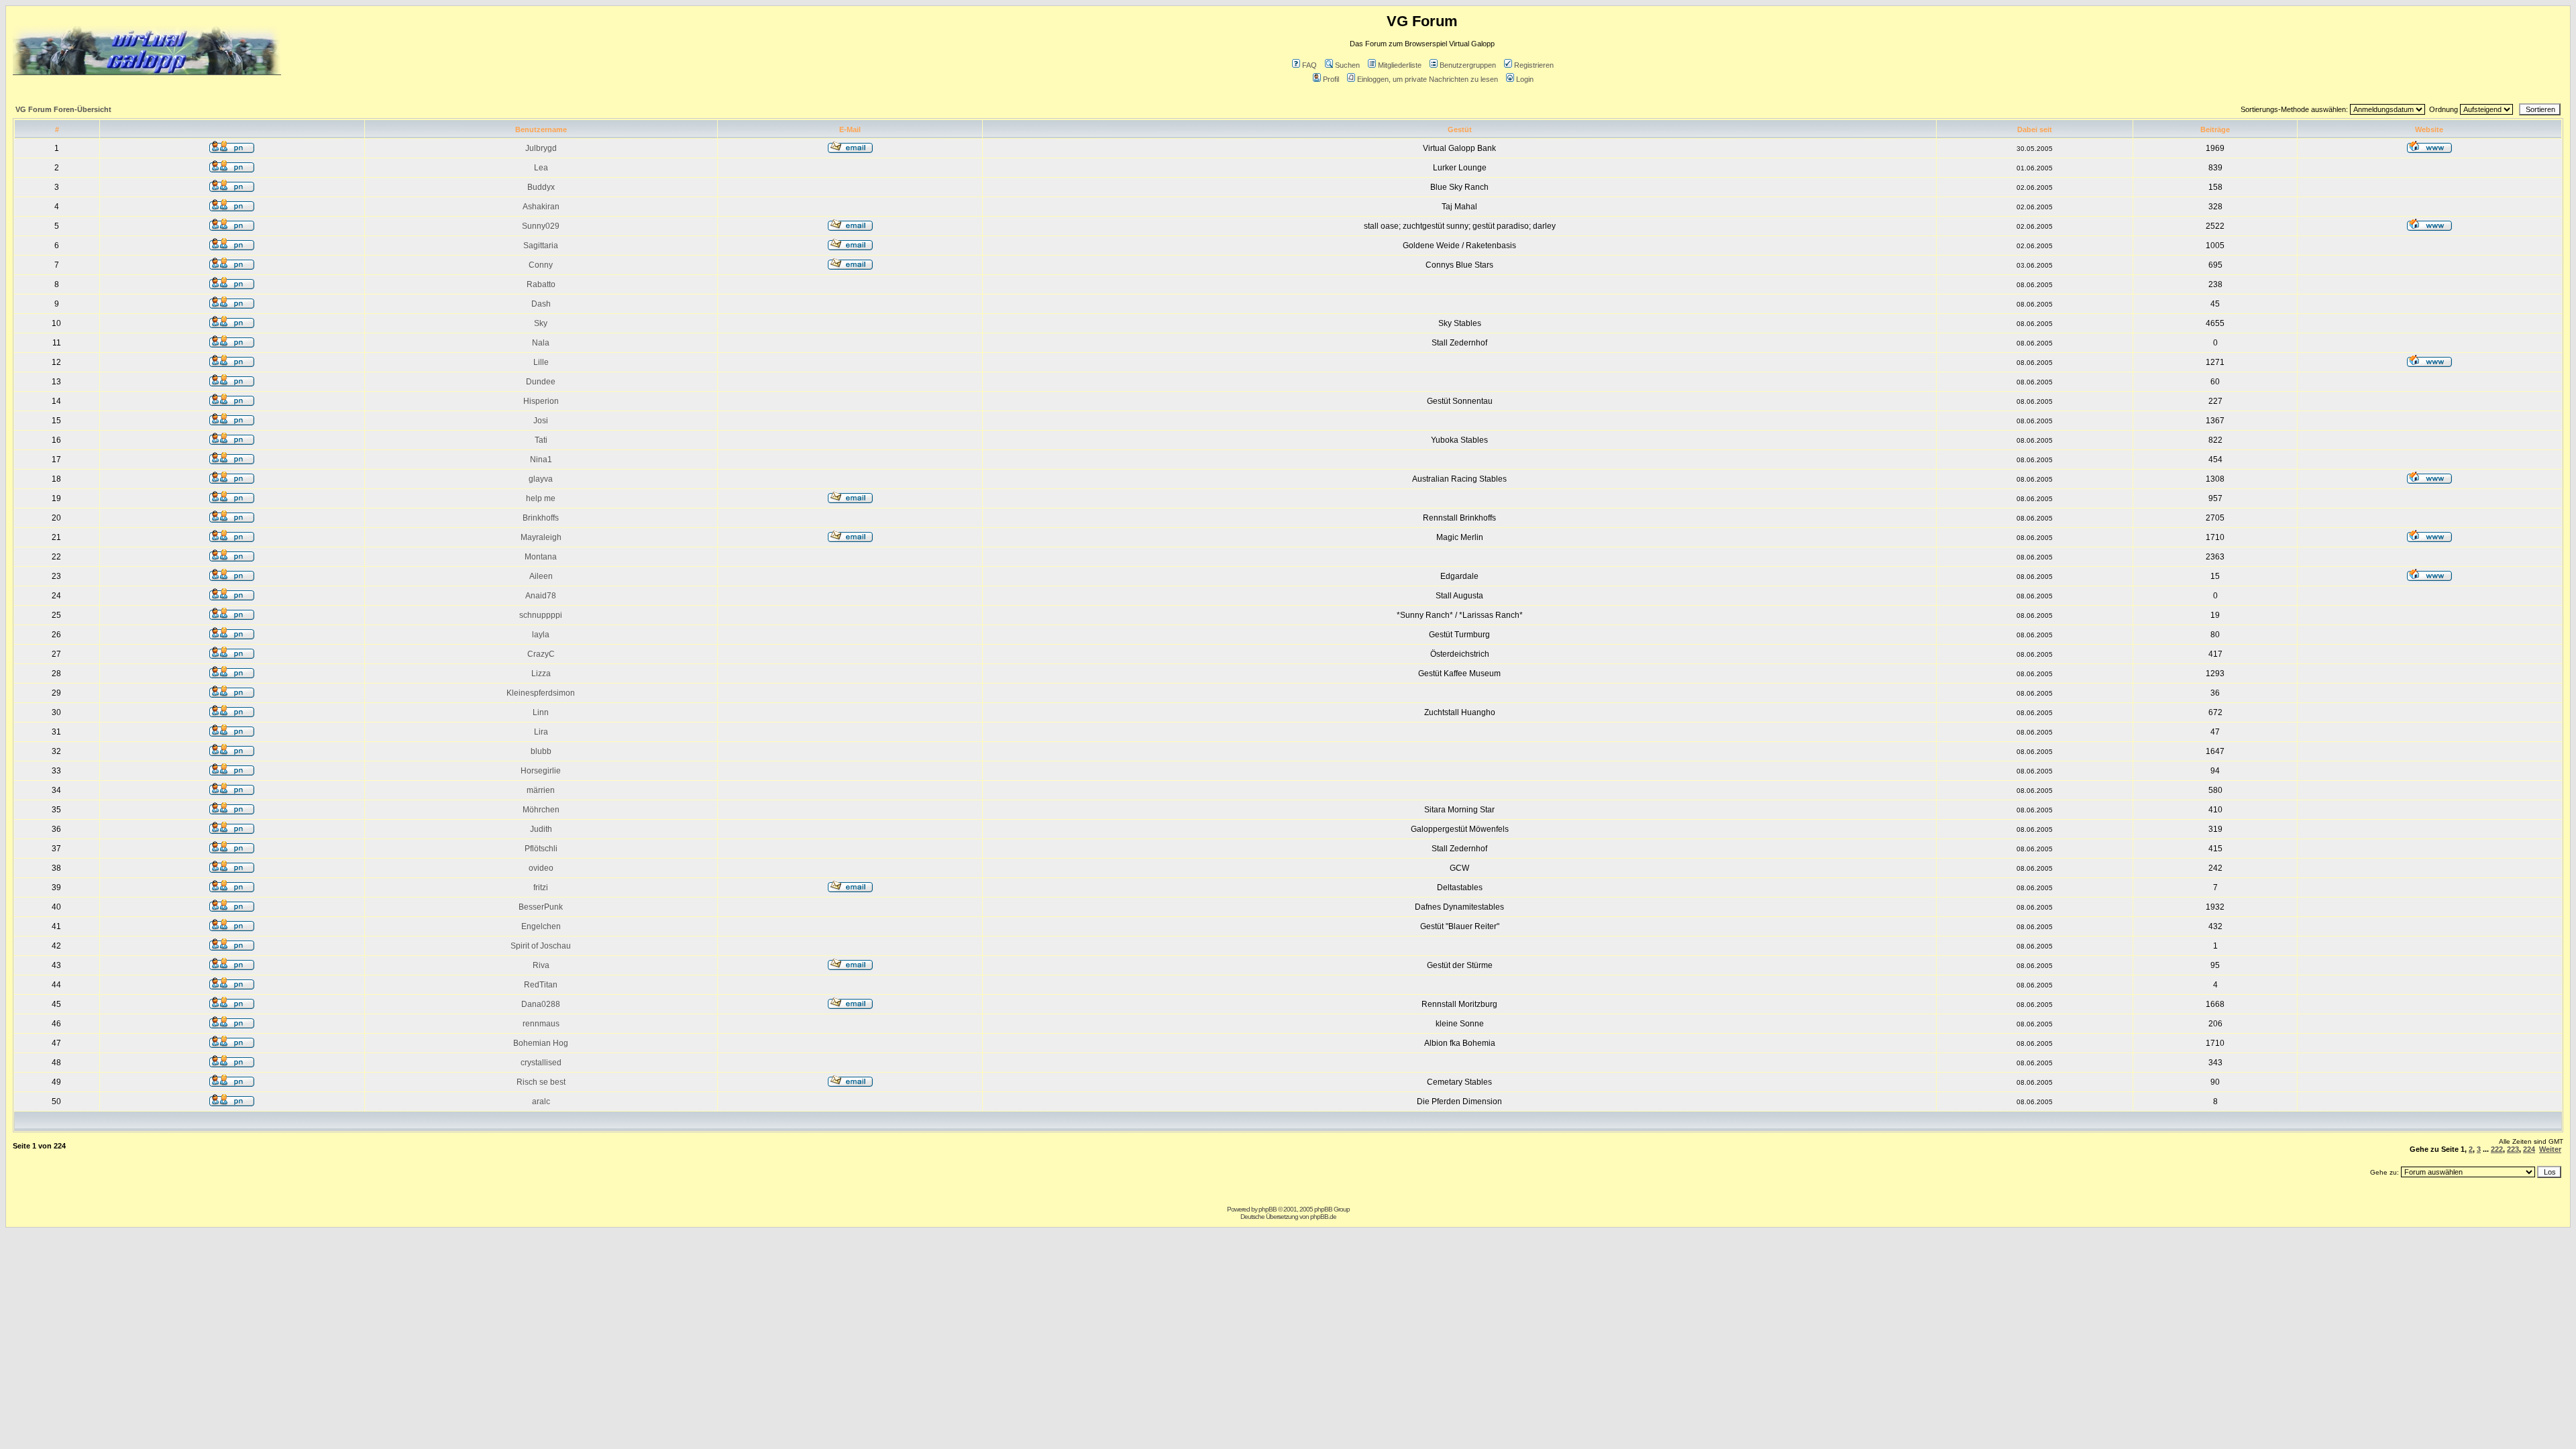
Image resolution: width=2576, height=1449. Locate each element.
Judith (541, 829)
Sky (541, 323)
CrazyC (541, 654)
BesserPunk (541, 907)
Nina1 (541, 460)
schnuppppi (541, 615)
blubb (541, 751)
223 (2513, 1149)
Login (1525, 79)
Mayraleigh (541, 537)
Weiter (2550, 1149)
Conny (541, 265)
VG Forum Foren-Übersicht (63, 109)
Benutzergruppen (1468, 65)
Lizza (541, 674)
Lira (541, 732)
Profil (1331, 79)
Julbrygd (541, 148)
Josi (541, 421)
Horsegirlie (541, 771)
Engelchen (541, 926)
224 (2529, 1149)
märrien (541, 790)
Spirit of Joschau (541, 946)
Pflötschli (541, 849)
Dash (541, 304)
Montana (541, 557)
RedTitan (541, 985)
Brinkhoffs (541, 518)
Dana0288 (541, 1004)
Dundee (541, 382)
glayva (541, 479)
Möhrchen (541, 810)
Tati (541, 440)
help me (541, 498)
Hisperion (541, 401)
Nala (541, 343)
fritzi (541, 888)
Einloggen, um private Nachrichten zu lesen (1428, 79)
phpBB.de (1323, 1217)
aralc (541, 1102)
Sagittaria (541, 246)
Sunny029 (541, 226)
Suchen (1347, 65)
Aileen (541, 576)
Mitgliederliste (1400, 65)
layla (541, 635)
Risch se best (541, 1082)
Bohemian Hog (541, 1043)
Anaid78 (541, 596)
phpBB (1268, 1209)
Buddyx (541, 187)
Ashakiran (541, 207)
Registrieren (1534, 65)
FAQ (1309, 65)
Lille (541, 362)
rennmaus (541, 1024)
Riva (541, 965)
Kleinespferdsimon (541, 693)
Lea (541, 168)
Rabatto (541, 284)
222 (2497, 1149)
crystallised (541, 1063)
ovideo (541, 868)
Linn (541, 712)
